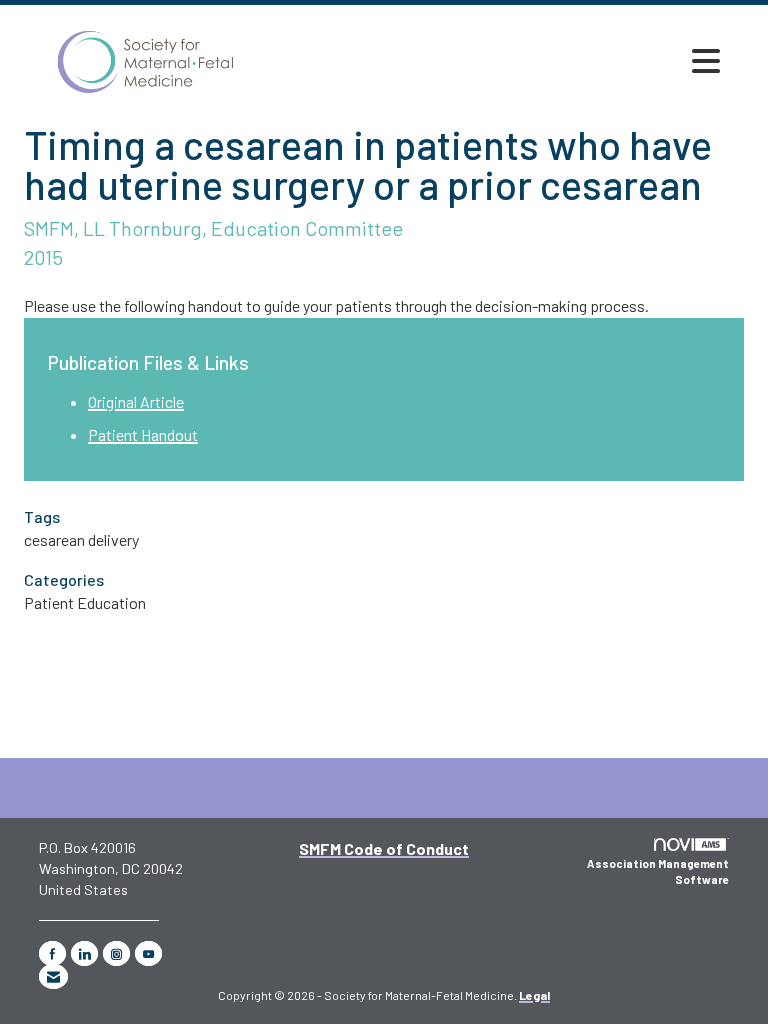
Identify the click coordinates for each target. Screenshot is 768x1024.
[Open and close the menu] (706, 61)
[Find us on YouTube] (148, 953)
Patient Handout (143, 434)
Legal (534, 995)
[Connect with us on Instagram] (116, 953)
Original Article (136, 401)
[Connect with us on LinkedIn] (84, 953)
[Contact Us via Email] (53, 976)
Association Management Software (658, 871)
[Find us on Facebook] (52, 953)
